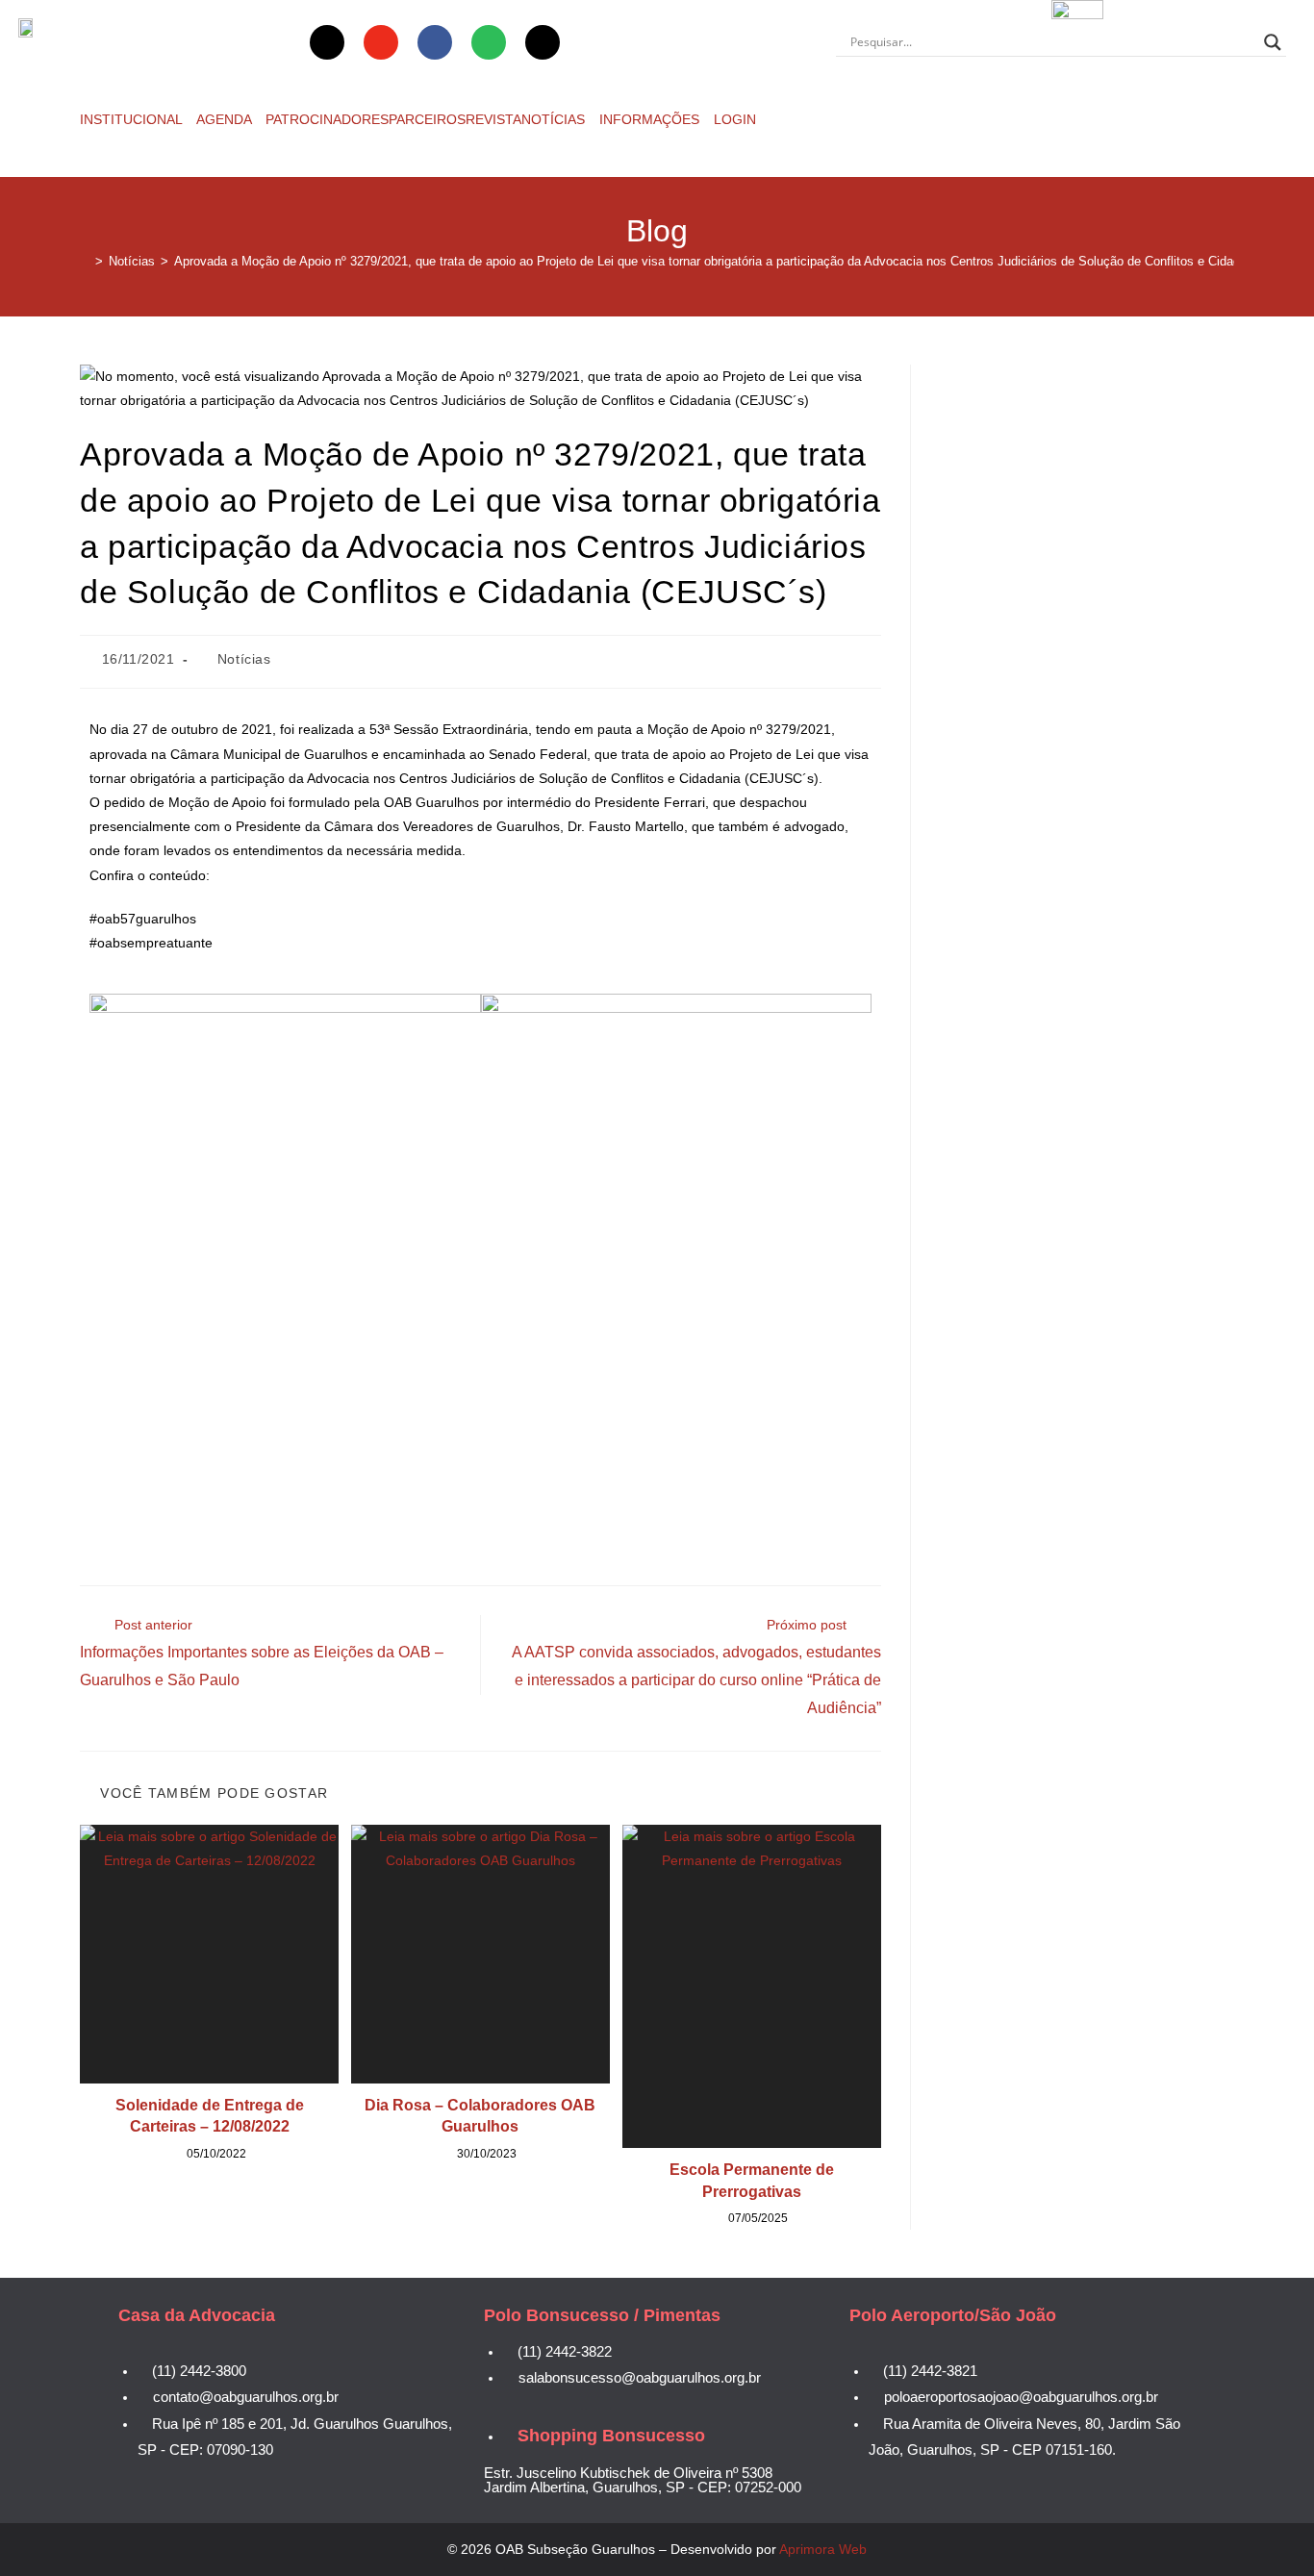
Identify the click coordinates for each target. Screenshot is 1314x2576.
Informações (651, 119)
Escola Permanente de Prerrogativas (752, 2180)
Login (735, 119)
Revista (493, 119)
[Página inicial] (85, 261)
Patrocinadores (327, 119)
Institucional (133, 119)
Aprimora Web (823, 2549)
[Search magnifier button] (1273, 42)
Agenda (226, 119)
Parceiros (427, 119)
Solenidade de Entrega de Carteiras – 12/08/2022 (210, 2116)
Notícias (555, 119)
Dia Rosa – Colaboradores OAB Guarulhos (480, 2116)
